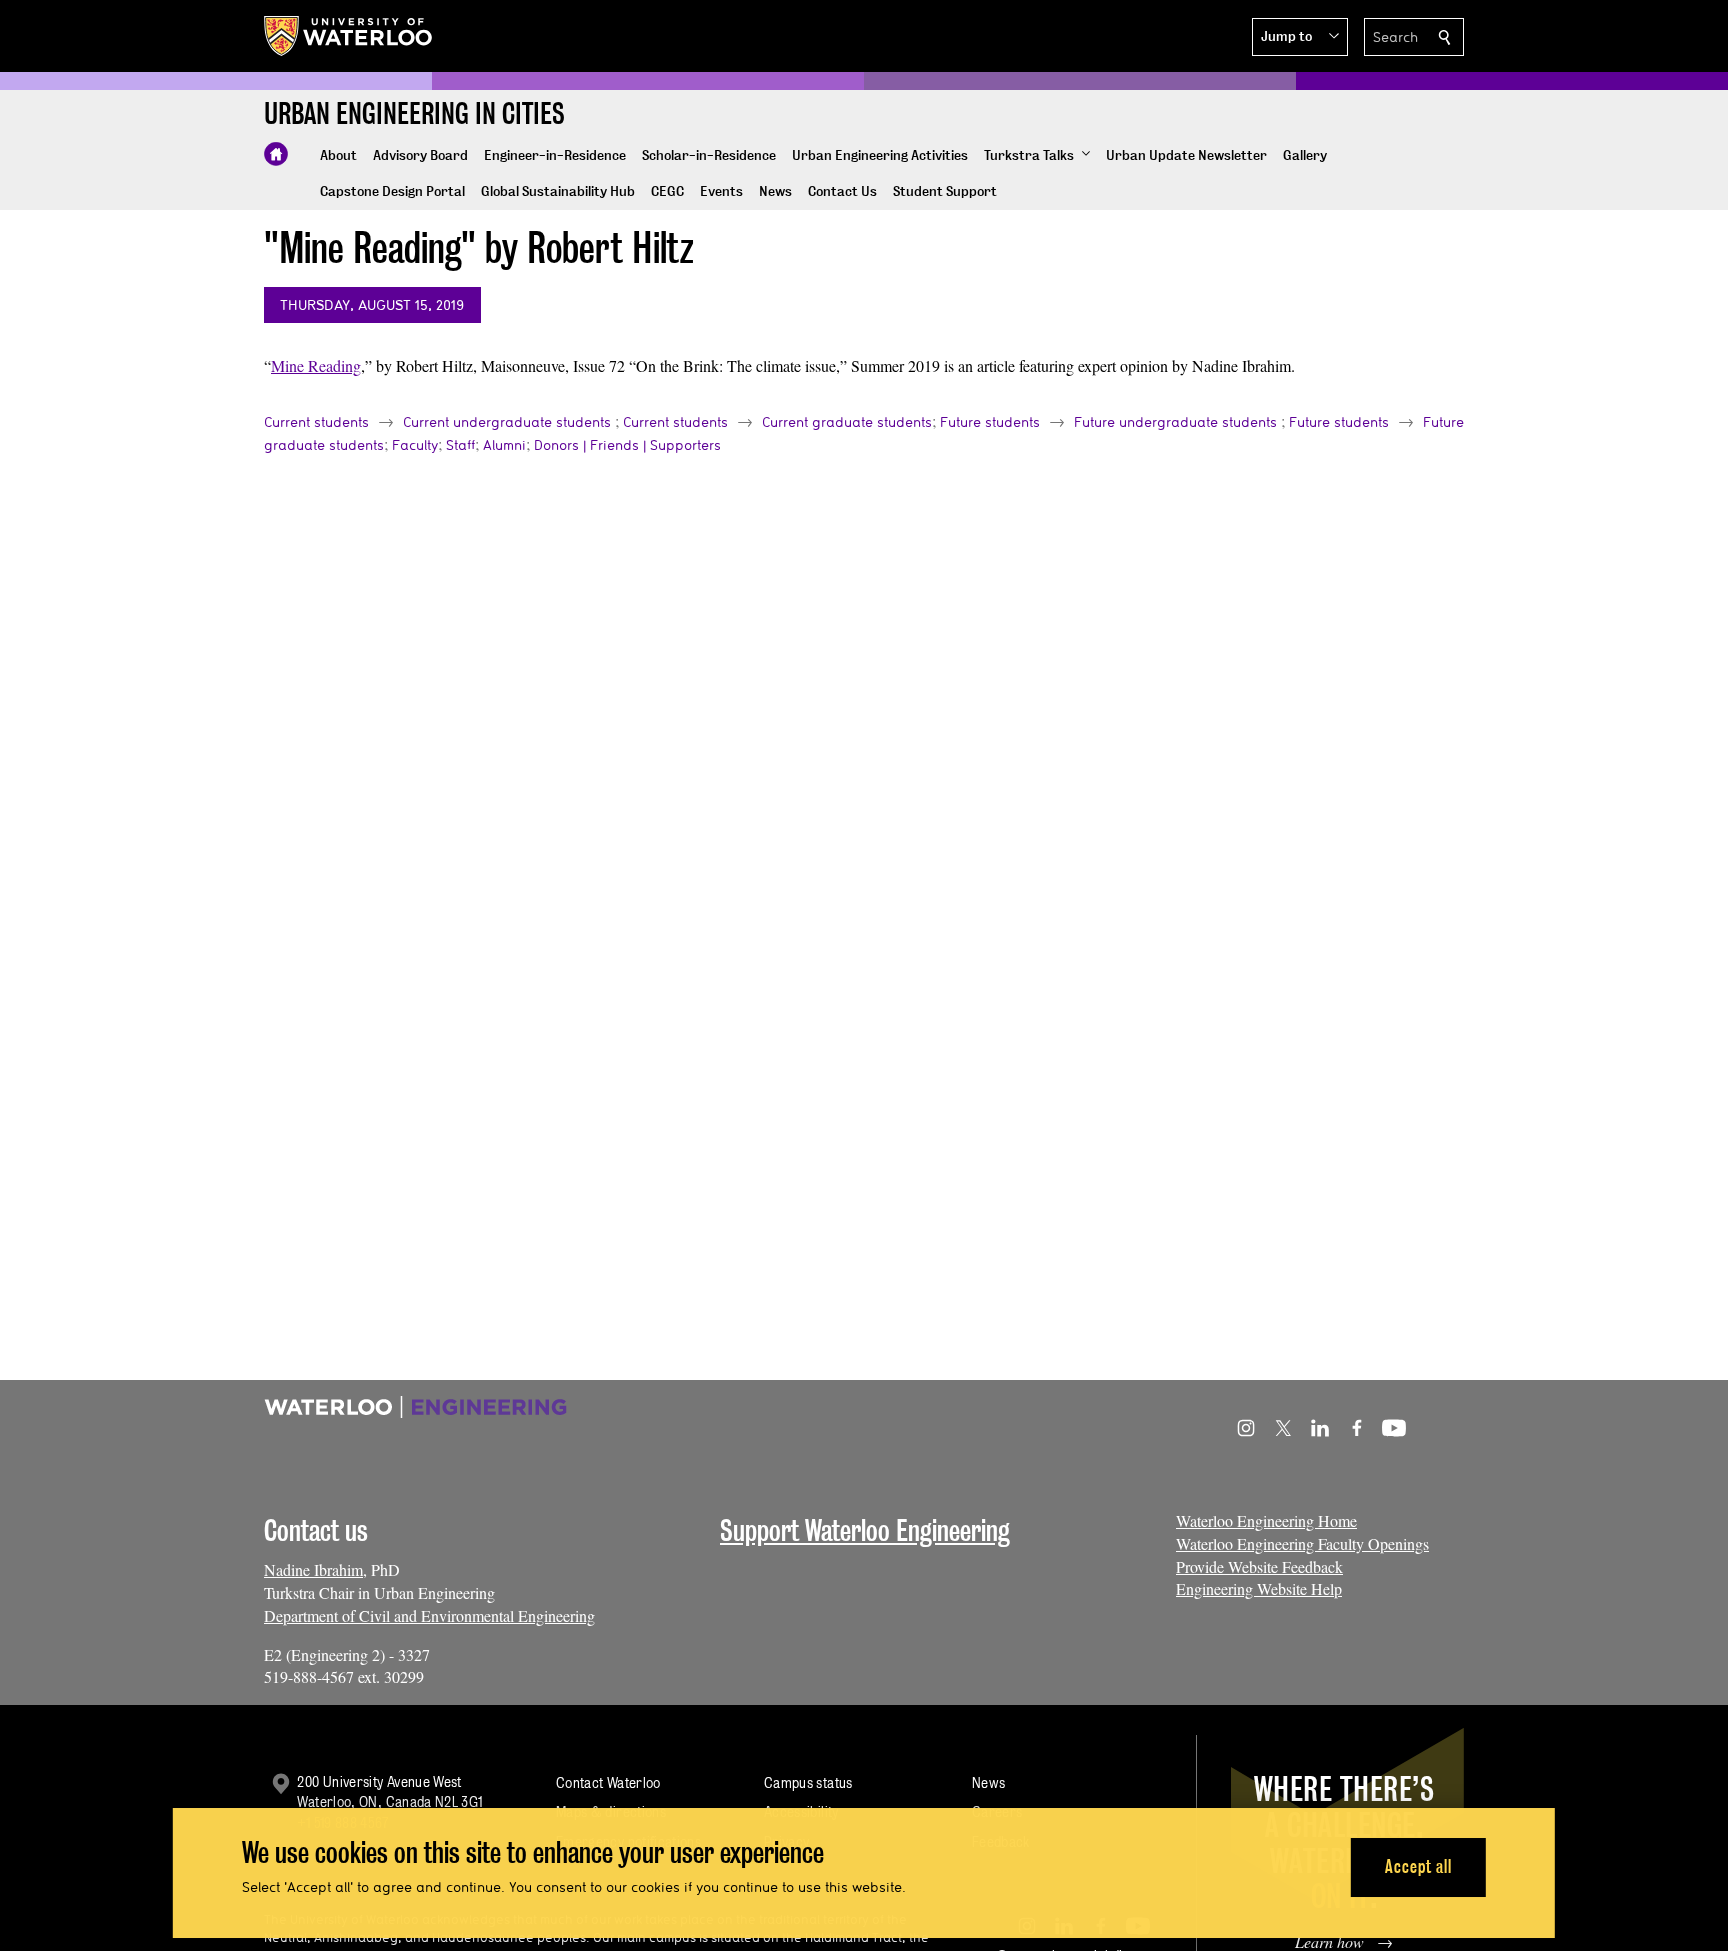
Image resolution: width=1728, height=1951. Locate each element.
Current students (316, 422)
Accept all (1418, 1866)
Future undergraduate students (1175, 422)
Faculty (415, 445)
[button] (1300, 37)
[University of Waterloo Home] (349, 36)
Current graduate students (847, 422)
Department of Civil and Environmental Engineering (429, 1615)
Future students (990, 422)
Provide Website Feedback (1259, 1566)
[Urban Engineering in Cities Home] (276, 154)
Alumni (504, 445)
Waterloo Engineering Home (1266, 1520)
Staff (460, 445)
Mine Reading (316, 365)
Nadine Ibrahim (313, 1569)
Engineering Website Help (1259, 1588)
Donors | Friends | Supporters (627, 445)
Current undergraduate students (507, 422)
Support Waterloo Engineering (865, 1530)
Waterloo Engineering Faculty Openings (1302, 1543)
